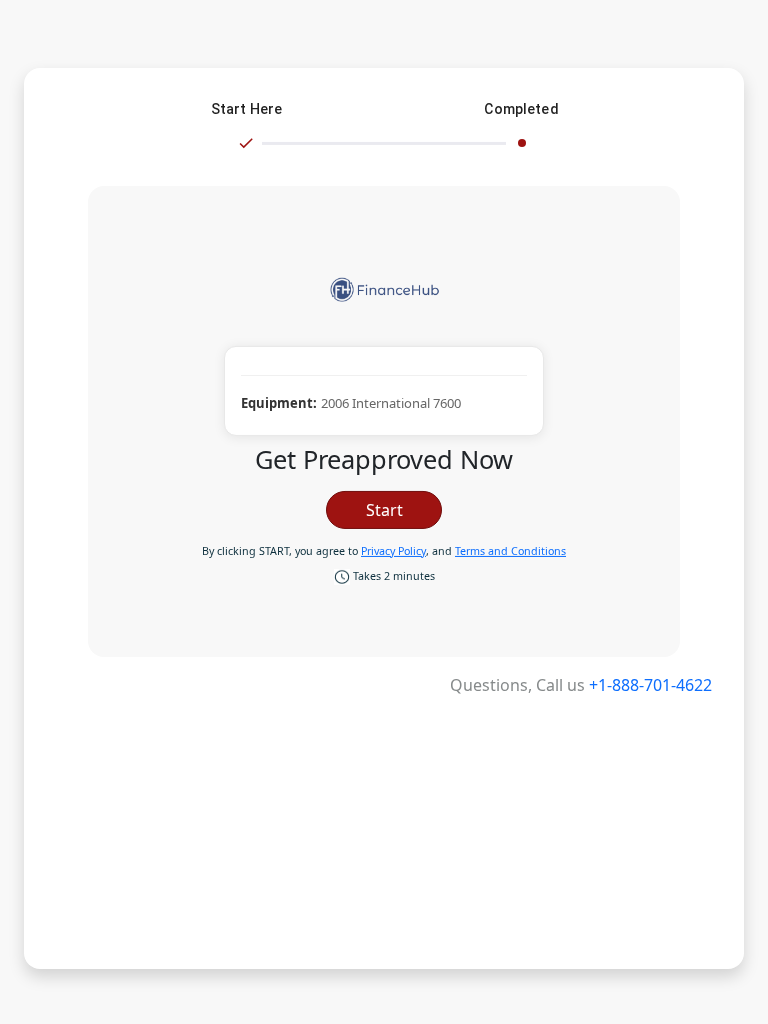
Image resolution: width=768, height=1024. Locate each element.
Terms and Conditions (510, 551)
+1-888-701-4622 (650, 685)
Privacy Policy (393, 551)
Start (384, 510)
